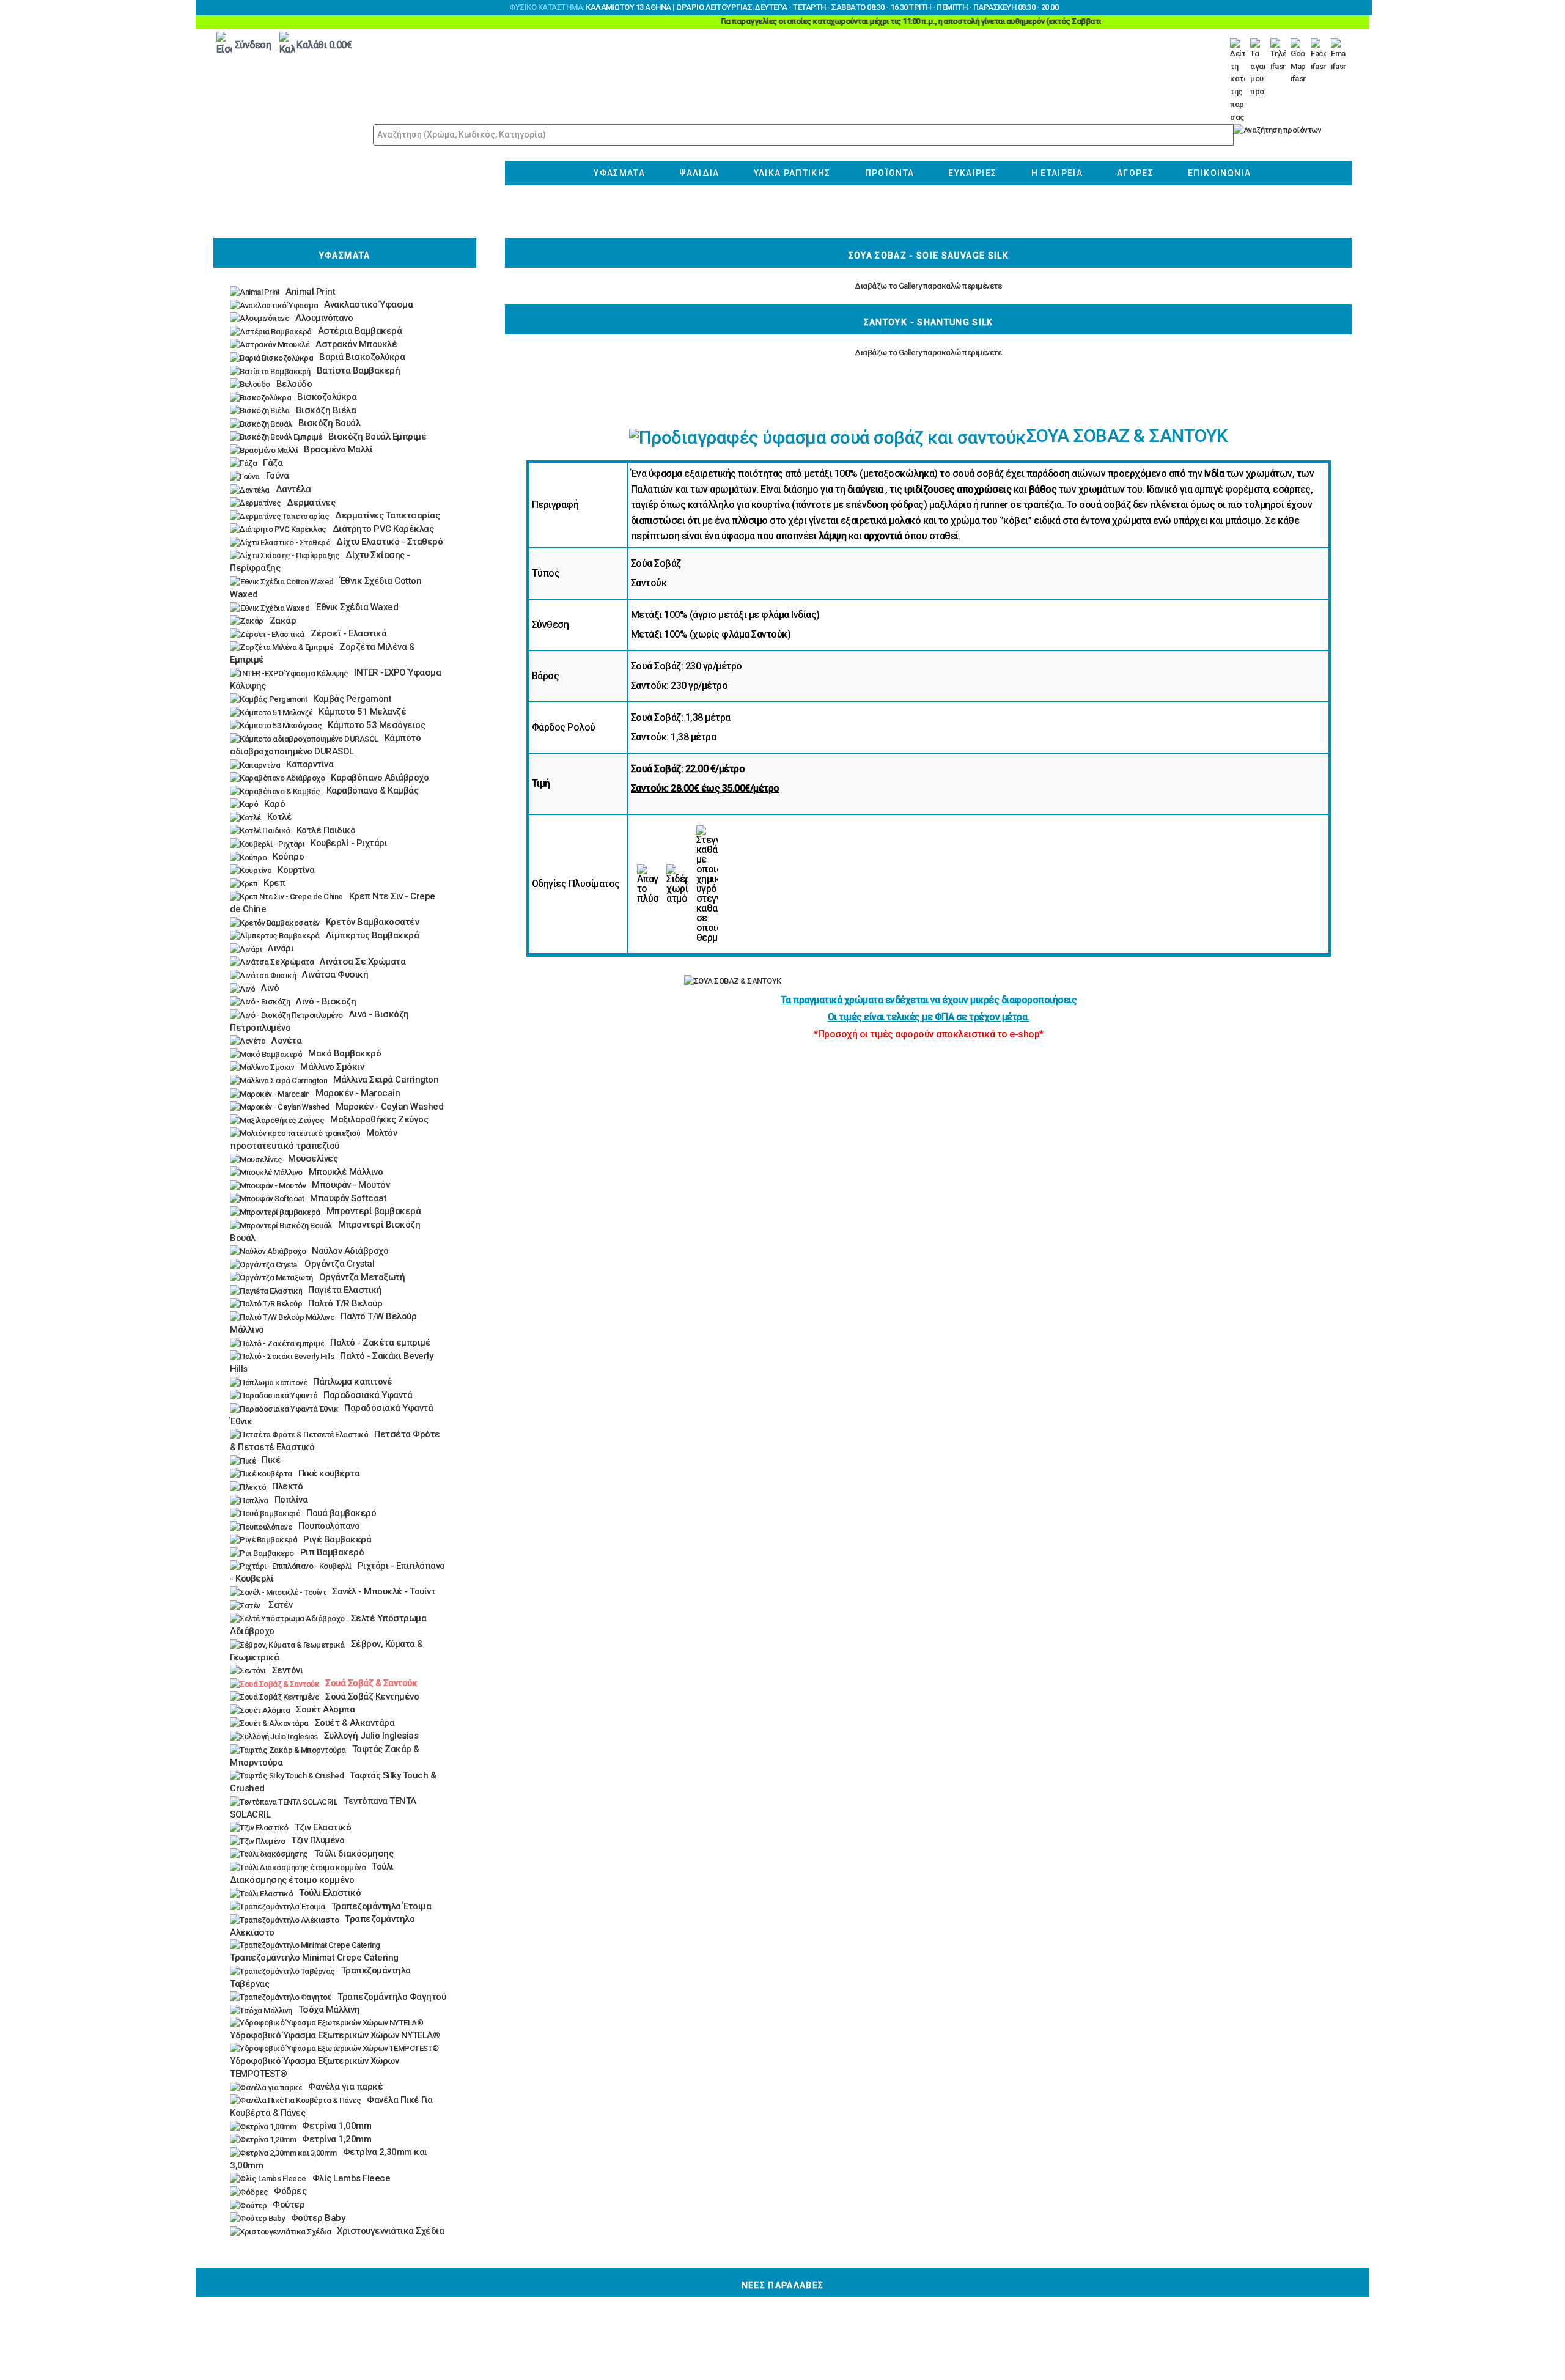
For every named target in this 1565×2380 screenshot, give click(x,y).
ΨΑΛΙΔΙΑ (699, 173)
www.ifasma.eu (293, 171)
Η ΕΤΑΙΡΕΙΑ (1057, 173)
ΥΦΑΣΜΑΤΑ (619, 173)
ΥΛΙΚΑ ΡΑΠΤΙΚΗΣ (792, 173)
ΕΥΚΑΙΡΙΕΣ (972, 173)
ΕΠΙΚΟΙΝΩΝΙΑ (1219, 173)
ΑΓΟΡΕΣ (1135, 173)
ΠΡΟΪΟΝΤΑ (890, 173)
